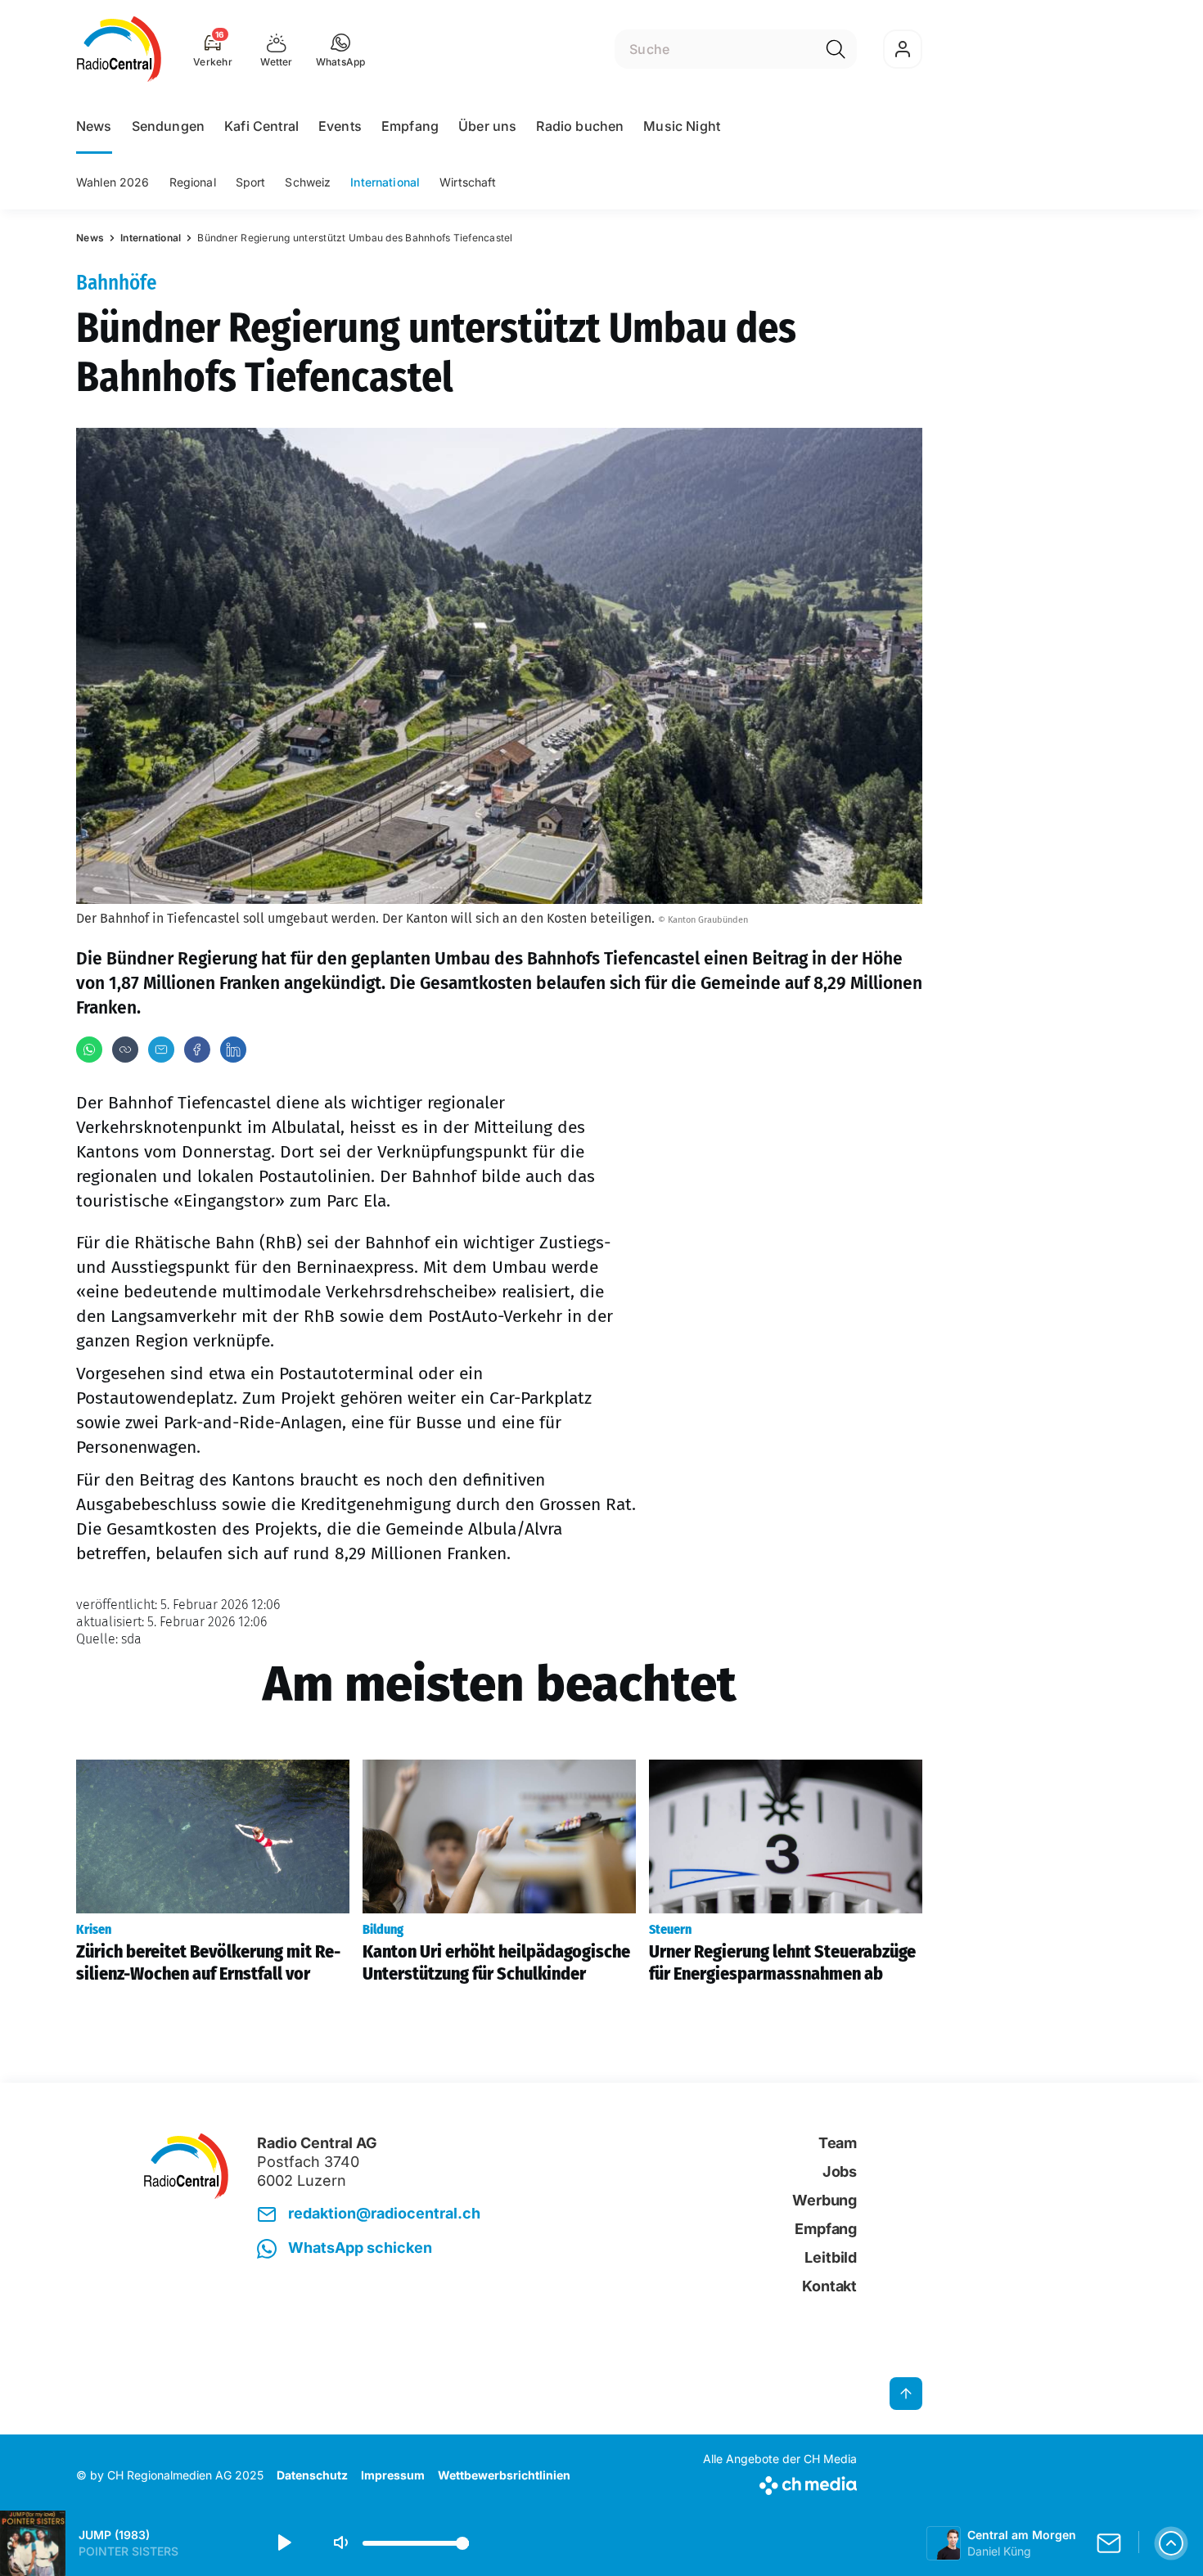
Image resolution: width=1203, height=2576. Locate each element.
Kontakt (829, 2286)
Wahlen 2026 (113, 182)
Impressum (393, 2475)
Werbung (825, 2200)
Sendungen (168, 126)
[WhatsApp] (89, 1050)
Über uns (487, 126)
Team (838, 2143)
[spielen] (283, 2543)
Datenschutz (312, 2475)
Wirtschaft (468, 182)
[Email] (161, 1050)
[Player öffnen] (1171, 2543)
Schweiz (308, 182)
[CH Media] (780, 2482)
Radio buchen (580, 126)
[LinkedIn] (233, 1050)
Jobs (840, 2171)
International (385, 182)
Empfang (410, 126)
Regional (193, 182)
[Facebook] (197, 1050)
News (94, 126)
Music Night (682, 126)
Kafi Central (261, 126)
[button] (341, 49)
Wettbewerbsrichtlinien (504, 2475)
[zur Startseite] (119, 49)
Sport (251, 182)
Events (340, 126)
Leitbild (831, 2257)
